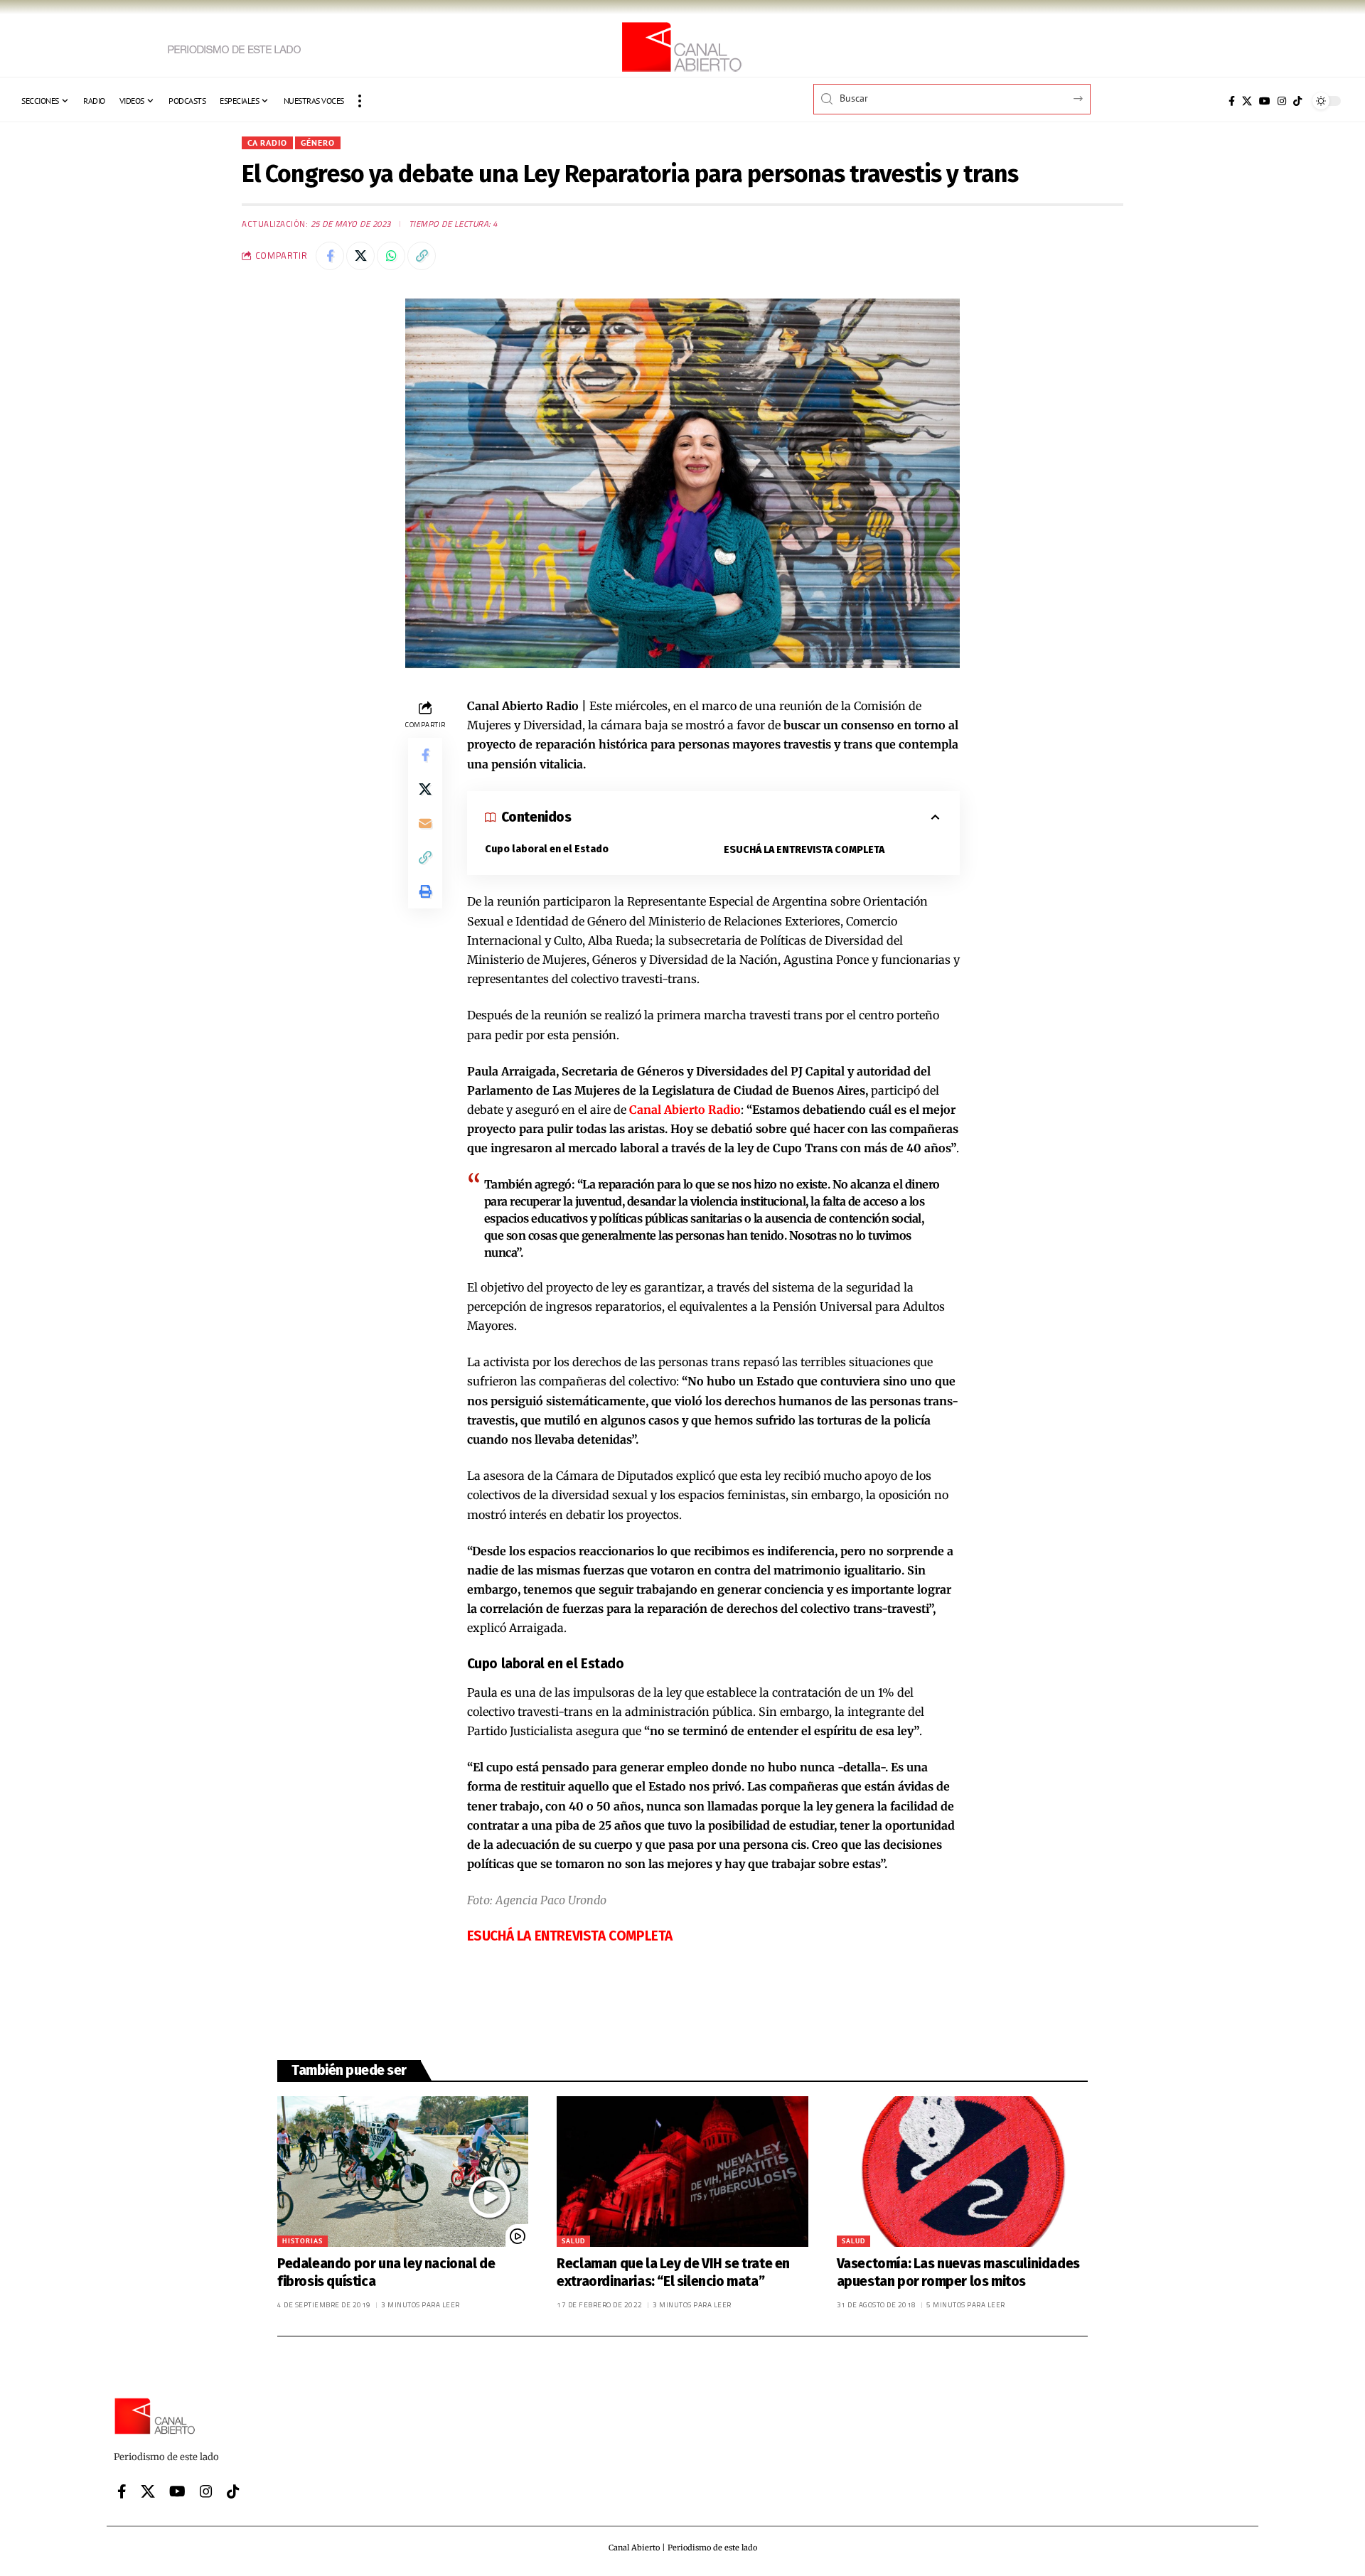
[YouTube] (1265, 101)
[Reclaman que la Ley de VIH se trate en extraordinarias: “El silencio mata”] (682, 2172)
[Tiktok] (1297, 101)
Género (318, 143)
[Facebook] (1232, 101)
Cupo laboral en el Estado (547, 849)
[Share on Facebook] (330, 256)
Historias (303, 2241)
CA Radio (267, 143)
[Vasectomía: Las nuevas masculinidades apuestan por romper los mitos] (962, 2172)
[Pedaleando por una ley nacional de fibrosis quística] (403, 2172)
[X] (1247, 101)
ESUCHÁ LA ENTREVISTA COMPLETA (804, 850)
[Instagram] (1282, 101)
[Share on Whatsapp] (391, 256)
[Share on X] (360, 256)
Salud (573, 2241)
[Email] (425, 823)
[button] (360, 101)
